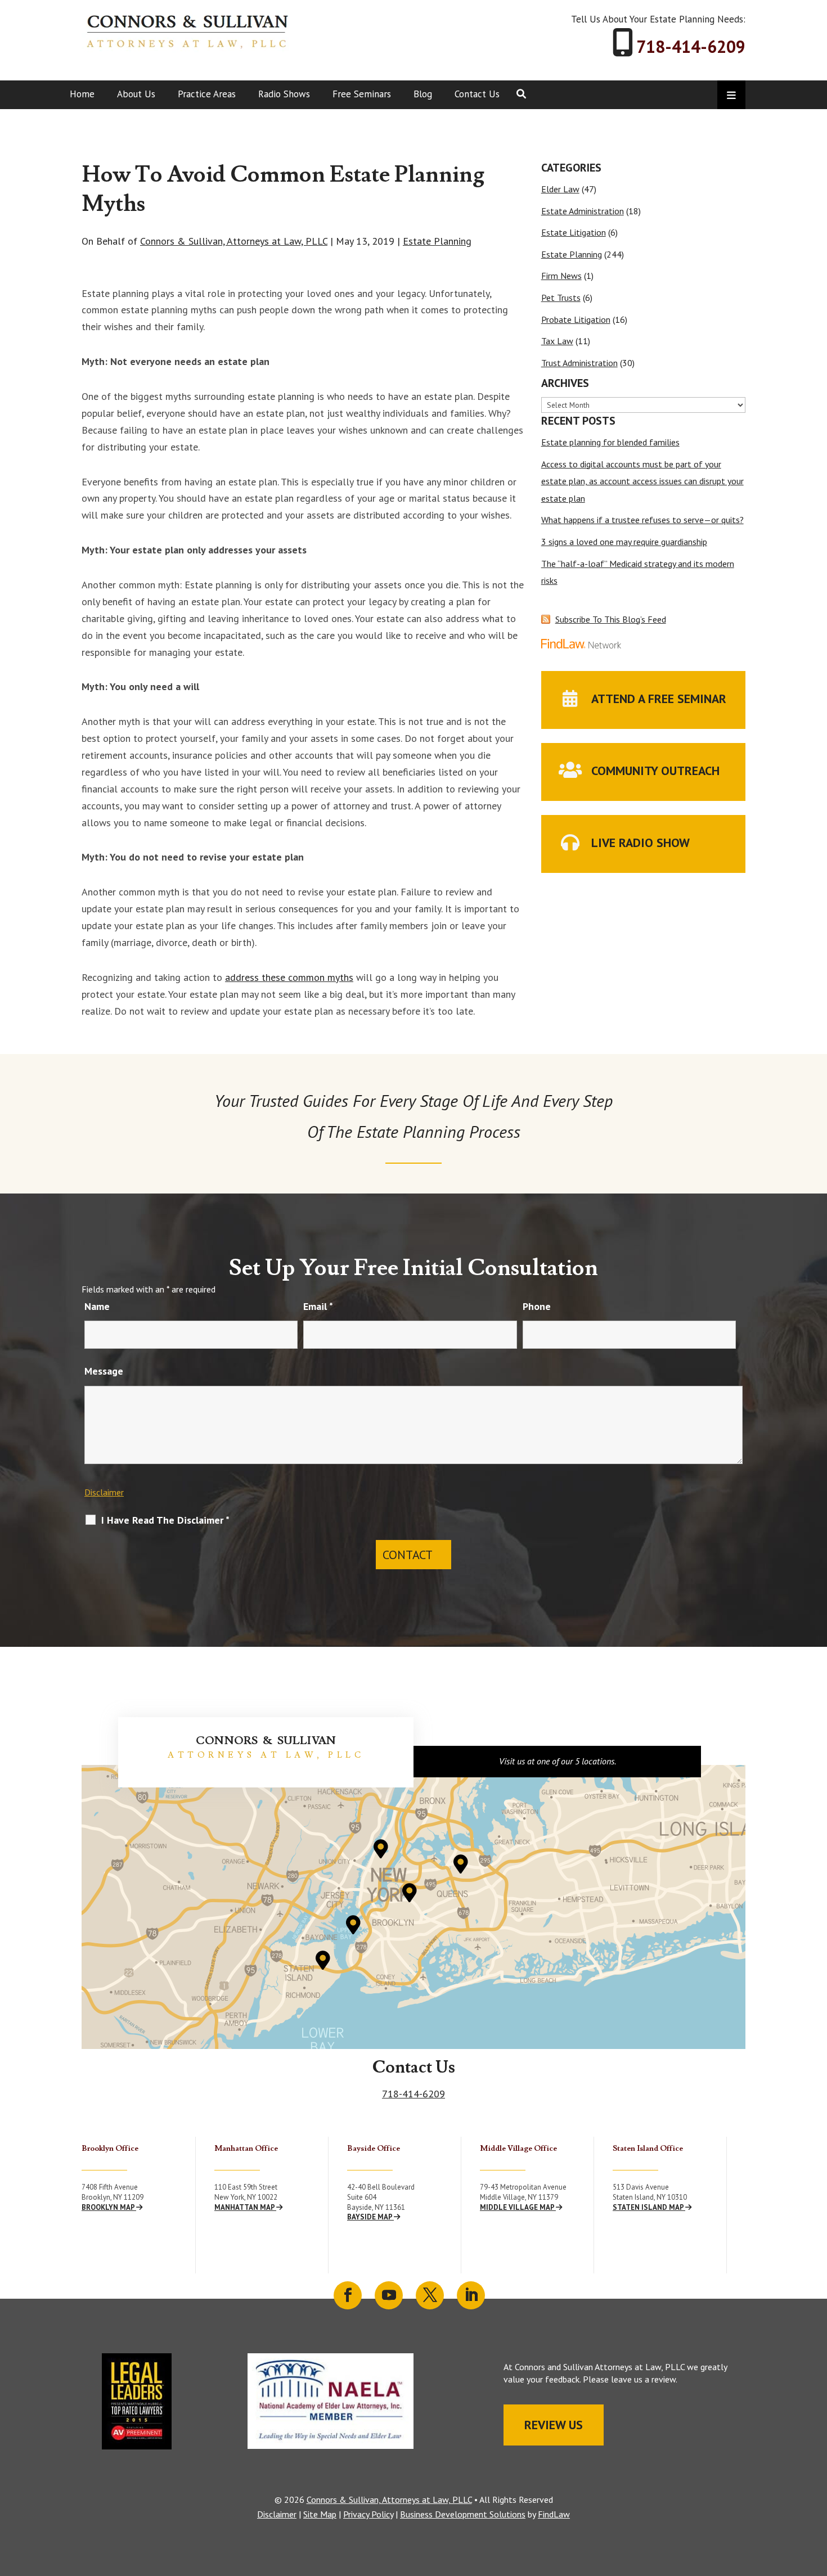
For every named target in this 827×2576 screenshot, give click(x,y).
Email (318, 1306)
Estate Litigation (574, 232)
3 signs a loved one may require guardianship (624, 542)
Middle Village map (518, 2207)
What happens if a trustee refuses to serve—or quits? (642, 520)
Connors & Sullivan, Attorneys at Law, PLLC (234, 241)
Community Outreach (655, 771)
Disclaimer (104, 1492)
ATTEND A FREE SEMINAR (659, 699)
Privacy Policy (368, 2514)
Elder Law (560, 189)
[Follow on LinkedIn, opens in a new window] (471, 2295)
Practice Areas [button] (207, 94)
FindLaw (554, 2514)
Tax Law (557, 341)
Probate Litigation (576, 319)
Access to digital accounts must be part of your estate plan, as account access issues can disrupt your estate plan (642, 481)
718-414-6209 (691, 46)
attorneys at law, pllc (266, 1755)
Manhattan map (245, 2207)
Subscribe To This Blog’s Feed (611, 619)
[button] (816, 2494)
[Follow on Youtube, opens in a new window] (389, 2295)
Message (104, 1371)
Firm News (561, 276)
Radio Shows (284, 94)
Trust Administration (579, 363)
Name (97, 1306)
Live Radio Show (641, 843)
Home (82, 94)
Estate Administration (583, 211)
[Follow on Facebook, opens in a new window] (348, 2295)
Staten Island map (649, 2207)
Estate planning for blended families (610, 442)
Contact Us (477, 94)
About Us (136, 94)
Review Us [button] (554, 2425)
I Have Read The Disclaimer (165, 1520)
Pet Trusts (561, 298)
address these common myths (289, 977)
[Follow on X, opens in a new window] (430, 2295)
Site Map (320, 2514)
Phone (537, 1306)
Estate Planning (437, 241)
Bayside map (370, 2217)
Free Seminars (362, 94)
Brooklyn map (109, 2207)
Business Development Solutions (463, 2514)
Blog (423, 94)
